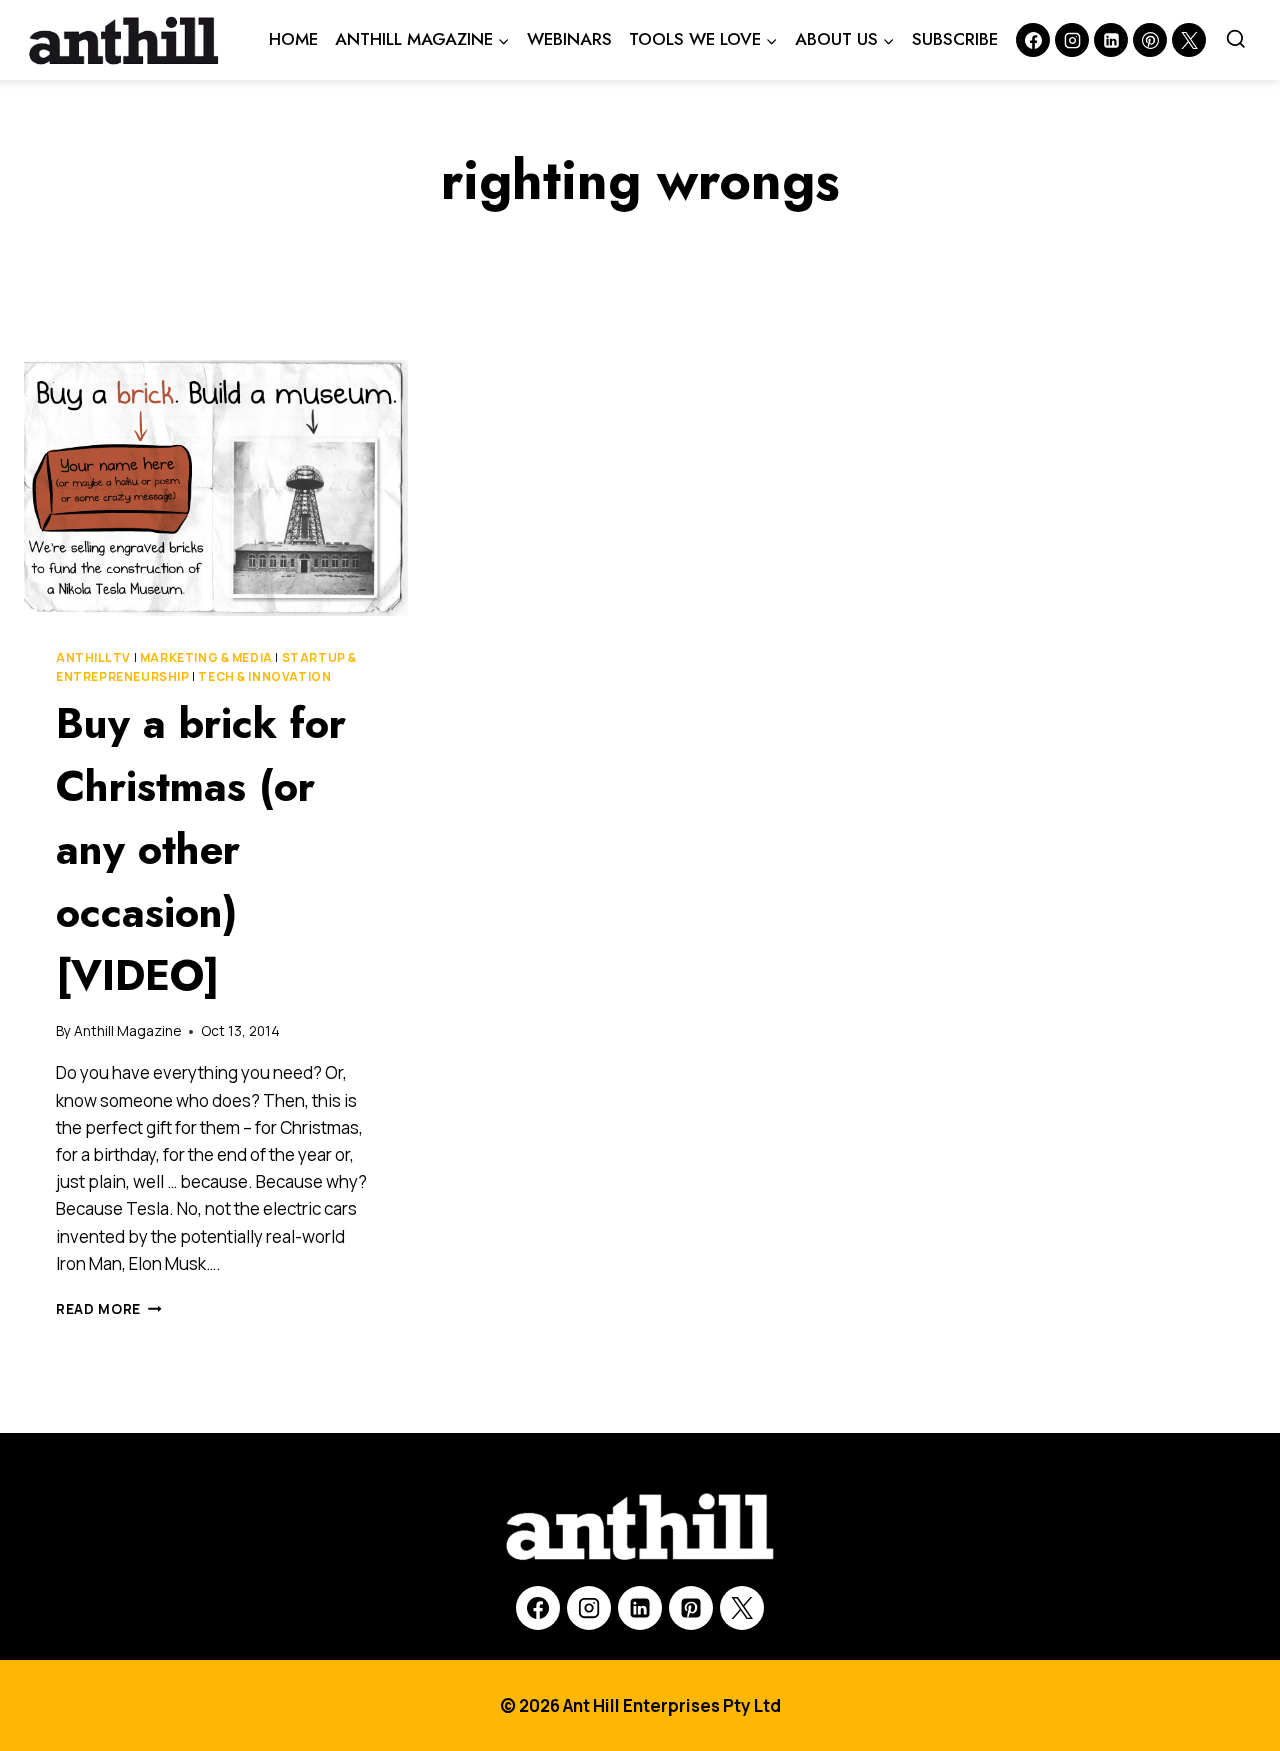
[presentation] (216, 488)
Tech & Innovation (264, 676)
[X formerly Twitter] (1189, 40)
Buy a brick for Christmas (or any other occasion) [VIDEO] (201, 849)
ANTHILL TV (93, 657)
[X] (742, 1608)
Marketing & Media (206, 657)
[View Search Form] (1236, 40)
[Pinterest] (1150, 40)
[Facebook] (1033, 40)
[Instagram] (1072, 40)
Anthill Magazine (127, 1031)
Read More (109, 1309)
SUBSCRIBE (955, 39)
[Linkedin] (1111, 40)
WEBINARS (569, 39)
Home (293, 39)
